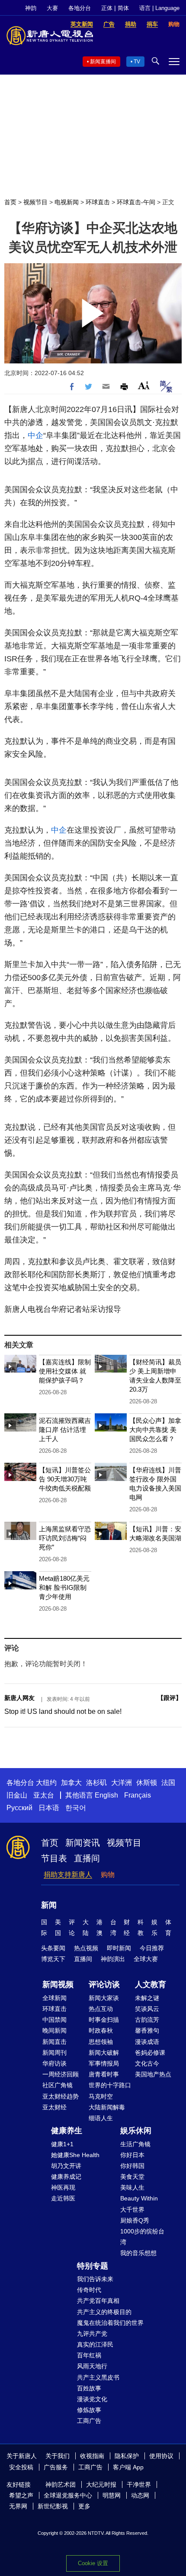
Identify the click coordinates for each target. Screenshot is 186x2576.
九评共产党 (92, 2334)
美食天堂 (132, 2177)
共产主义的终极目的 (104, 2312)
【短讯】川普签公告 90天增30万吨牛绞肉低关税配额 (65, 1479)
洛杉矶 (96, 1783)
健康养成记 (66, 2177)
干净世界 (139, 2484)
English (106, 1795)
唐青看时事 (104, 2074)
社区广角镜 (58, 2085)
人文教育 (151, 1984)
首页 (10, 202)
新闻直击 (55, 2042)
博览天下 (53, 1959)
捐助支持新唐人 (68, 1875)
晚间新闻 (55, 2030)
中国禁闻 (55, 2020)
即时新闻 (119, 1948)
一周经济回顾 (61, 2074)
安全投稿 (21, 2467)
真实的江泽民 (95, 2344)
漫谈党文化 (92, 2399)
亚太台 (44, 1795)
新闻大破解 (104, 2053)
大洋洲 (122, 1783)
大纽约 (46, 1783)
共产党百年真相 (98, 2301)
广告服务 (56, 2467)
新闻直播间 (103, 62)
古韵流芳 (147, 2020)
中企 (35, 435)
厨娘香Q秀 (135, 2220)
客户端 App (128, 2467)
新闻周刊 (55, 2053)
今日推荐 (152, 1948)
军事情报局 (104, 2063)
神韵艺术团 (61, 2484)
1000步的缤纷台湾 (142, 2237)
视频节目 (35, 202)
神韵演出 (113, 1959)
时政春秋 (101, 2030)
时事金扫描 (104, 2020)
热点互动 (101, 2009)
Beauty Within (139, 2198)
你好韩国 (132, 2166)
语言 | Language (159, 8)
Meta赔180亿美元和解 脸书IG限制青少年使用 (64, 1587)
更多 (84, 2506)
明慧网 (112, 2495)
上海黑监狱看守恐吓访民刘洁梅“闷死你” (65, 1538)
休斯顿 (147, 1783)
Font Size (144, 385)
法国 (168, 1783)
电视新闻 (67, 202)
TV (137, 62)
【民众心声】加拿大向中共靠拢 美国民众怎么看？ (155, 1430)
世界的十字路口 (110, 2085)
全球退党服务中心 (68, 2495)
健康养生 (67, 2131)
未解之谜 (147, 1998)
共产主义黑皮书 (98, 2377)
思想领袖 (101, 2042)
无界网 (18, 2506)
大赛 (52, 8)
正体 (107, 8)
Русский (19, 1808)
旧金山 (17, 1795)
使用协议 (161, 2456)
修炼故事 (89, 2410)
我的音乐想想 (138, 2253)
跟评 (170, 1698)
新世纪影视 (53, 2506)
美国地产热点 (153, 2074)
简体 (123, 8)
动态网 (140, 2495)
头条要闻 (53, 1948)
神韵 (31, 8)
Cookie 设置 (93, 2563)
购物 (108, 1875)
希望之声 (21, 2495)
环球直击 (98, 202)
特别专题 (93, 2266)
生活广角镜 (135, 2144)
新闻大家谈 (104, 1998)
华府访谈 (55, 2063)
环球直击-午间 (136, 202)
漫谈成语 (147, 2042)
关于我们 (58, 2456)
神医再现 (63, 2187)
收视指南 (92, 2456)
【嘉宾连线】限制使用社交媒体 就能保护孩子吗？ (65, 1371)
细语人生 (101, 2118)
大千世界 (132, 2210)
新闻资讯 (83, 1843)
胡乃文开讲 (66, 2166)
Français (138, 1795)
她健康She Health (75, 2155)
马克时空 (101, 2096)
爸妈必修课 (150, 2053)
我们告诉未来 (95, 2279)
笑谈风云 (147, 2009)
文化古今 (147, 2063)
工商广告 (89, 2421)
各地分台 (80, 8)
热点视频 (86, 1948)
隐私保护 (127, 2456)
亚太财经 (55, 2107)
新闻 (49, 1905)
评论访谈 (104, 1984)
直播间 (87, 1858)
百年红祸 (89, 2355)
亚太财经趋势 (61, 2096)
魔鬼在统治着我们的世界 (110, 2323)
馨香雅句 (147, 2030)
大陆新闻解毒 (107, 2107)
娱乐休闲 (136, 2131)
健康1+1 (62, 2144)
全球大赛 (146, 1959)
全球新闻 (55, 1998)
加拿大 (71, 1783)
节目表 (54, 1858)
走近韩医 (63, 2198)
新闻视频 (58, 1984)
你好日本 (132, 2155)
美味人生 (132, 2187)
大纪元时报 (101, 2484)
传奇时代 (89, 2290)
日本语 (49, 1808)
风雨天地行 (92, 2366)
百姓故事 (89, 2388)
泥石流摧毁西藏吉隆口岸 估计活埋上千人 (65, 1430)
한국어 (76, 1808)
